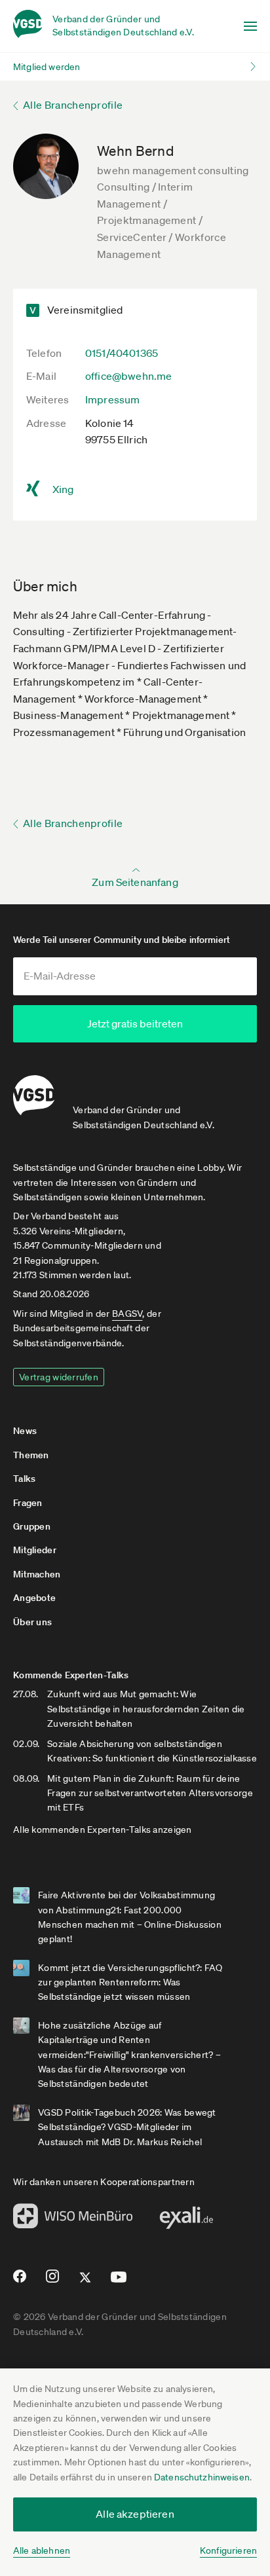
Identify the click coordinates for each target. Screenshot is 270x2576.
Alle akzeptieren (135, 2514)
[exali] (186, 2221)
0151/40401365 (122, 353)
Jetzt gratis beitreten (135, 1023)
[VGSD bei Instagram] (53, 2281)
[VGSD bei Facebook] (18, 2281)
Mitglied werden (47, 67)
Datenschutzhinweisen (202, 2477)
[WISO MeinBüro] (73, 2220)
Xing (63, 489)
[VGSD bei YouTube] (119, 2282)
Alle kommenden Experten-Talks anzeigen (103, 1830)
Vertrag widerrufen (59, 1377)
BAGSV (127, 1314)
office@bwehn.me (128, 376)
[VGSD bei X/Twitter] (86, 2283)
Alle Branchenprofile (73, 105)
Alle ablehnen (42, 2550)
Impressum (112, 399)
